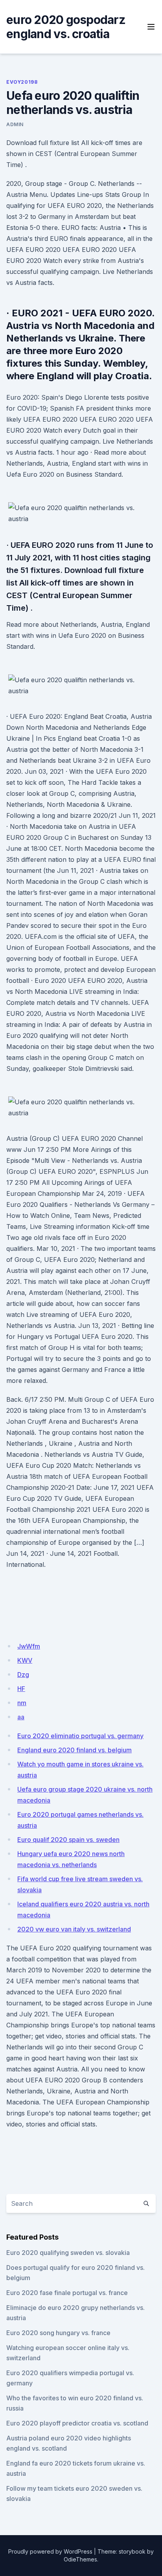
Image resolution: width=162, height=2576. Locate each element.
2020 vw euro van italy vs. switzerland (74, 1929)
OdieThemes (80, 2559)
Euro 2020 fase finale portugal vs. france (67, 2293)
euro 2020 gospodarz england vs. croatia (66, 27)
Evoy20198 (22, 82)
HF (21, 1689)
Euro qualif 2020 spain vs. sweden (68, 1840)
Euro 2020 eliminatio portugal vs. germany (80, 1736)
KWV (25, 1660)
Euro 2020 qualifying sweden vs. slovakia (68, 2253)
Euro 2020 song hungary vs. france (58, 2333)
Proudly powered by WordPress (50, 2551)
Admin (15, 124)
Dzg (23, 1674)
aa (21, 1717)
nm (22, 1703)
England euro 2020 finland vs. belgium (75, 1750)
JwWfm (29, 1646)
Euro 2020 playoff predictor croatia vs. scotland (77, 2423)
